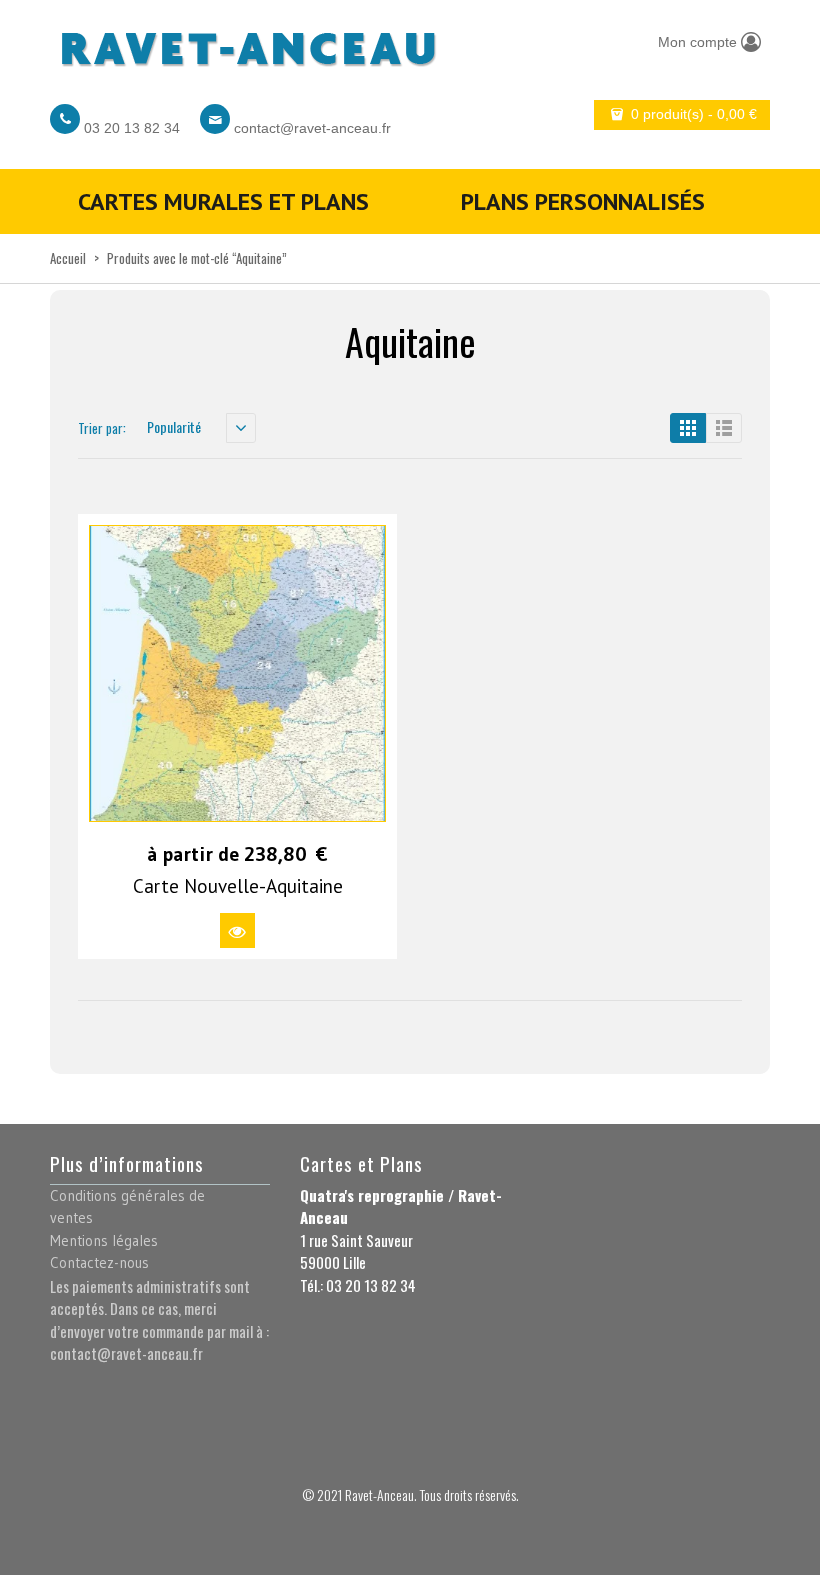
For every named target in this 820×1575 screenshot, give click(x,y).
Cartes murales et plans (223, 201)
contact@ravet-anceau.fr (312, 128)
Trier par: (102, 428)
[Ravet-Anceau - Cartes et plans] (247, 43)
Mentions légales (104, 1240)
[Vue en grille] (688, 428)
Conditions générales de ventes (127, 1207)
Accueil (68, 258)
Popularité (174, 426)
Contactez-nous (99, 1262)
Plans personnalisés (583, 201)
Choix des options (237, 930)
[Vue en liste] (724, 428)
